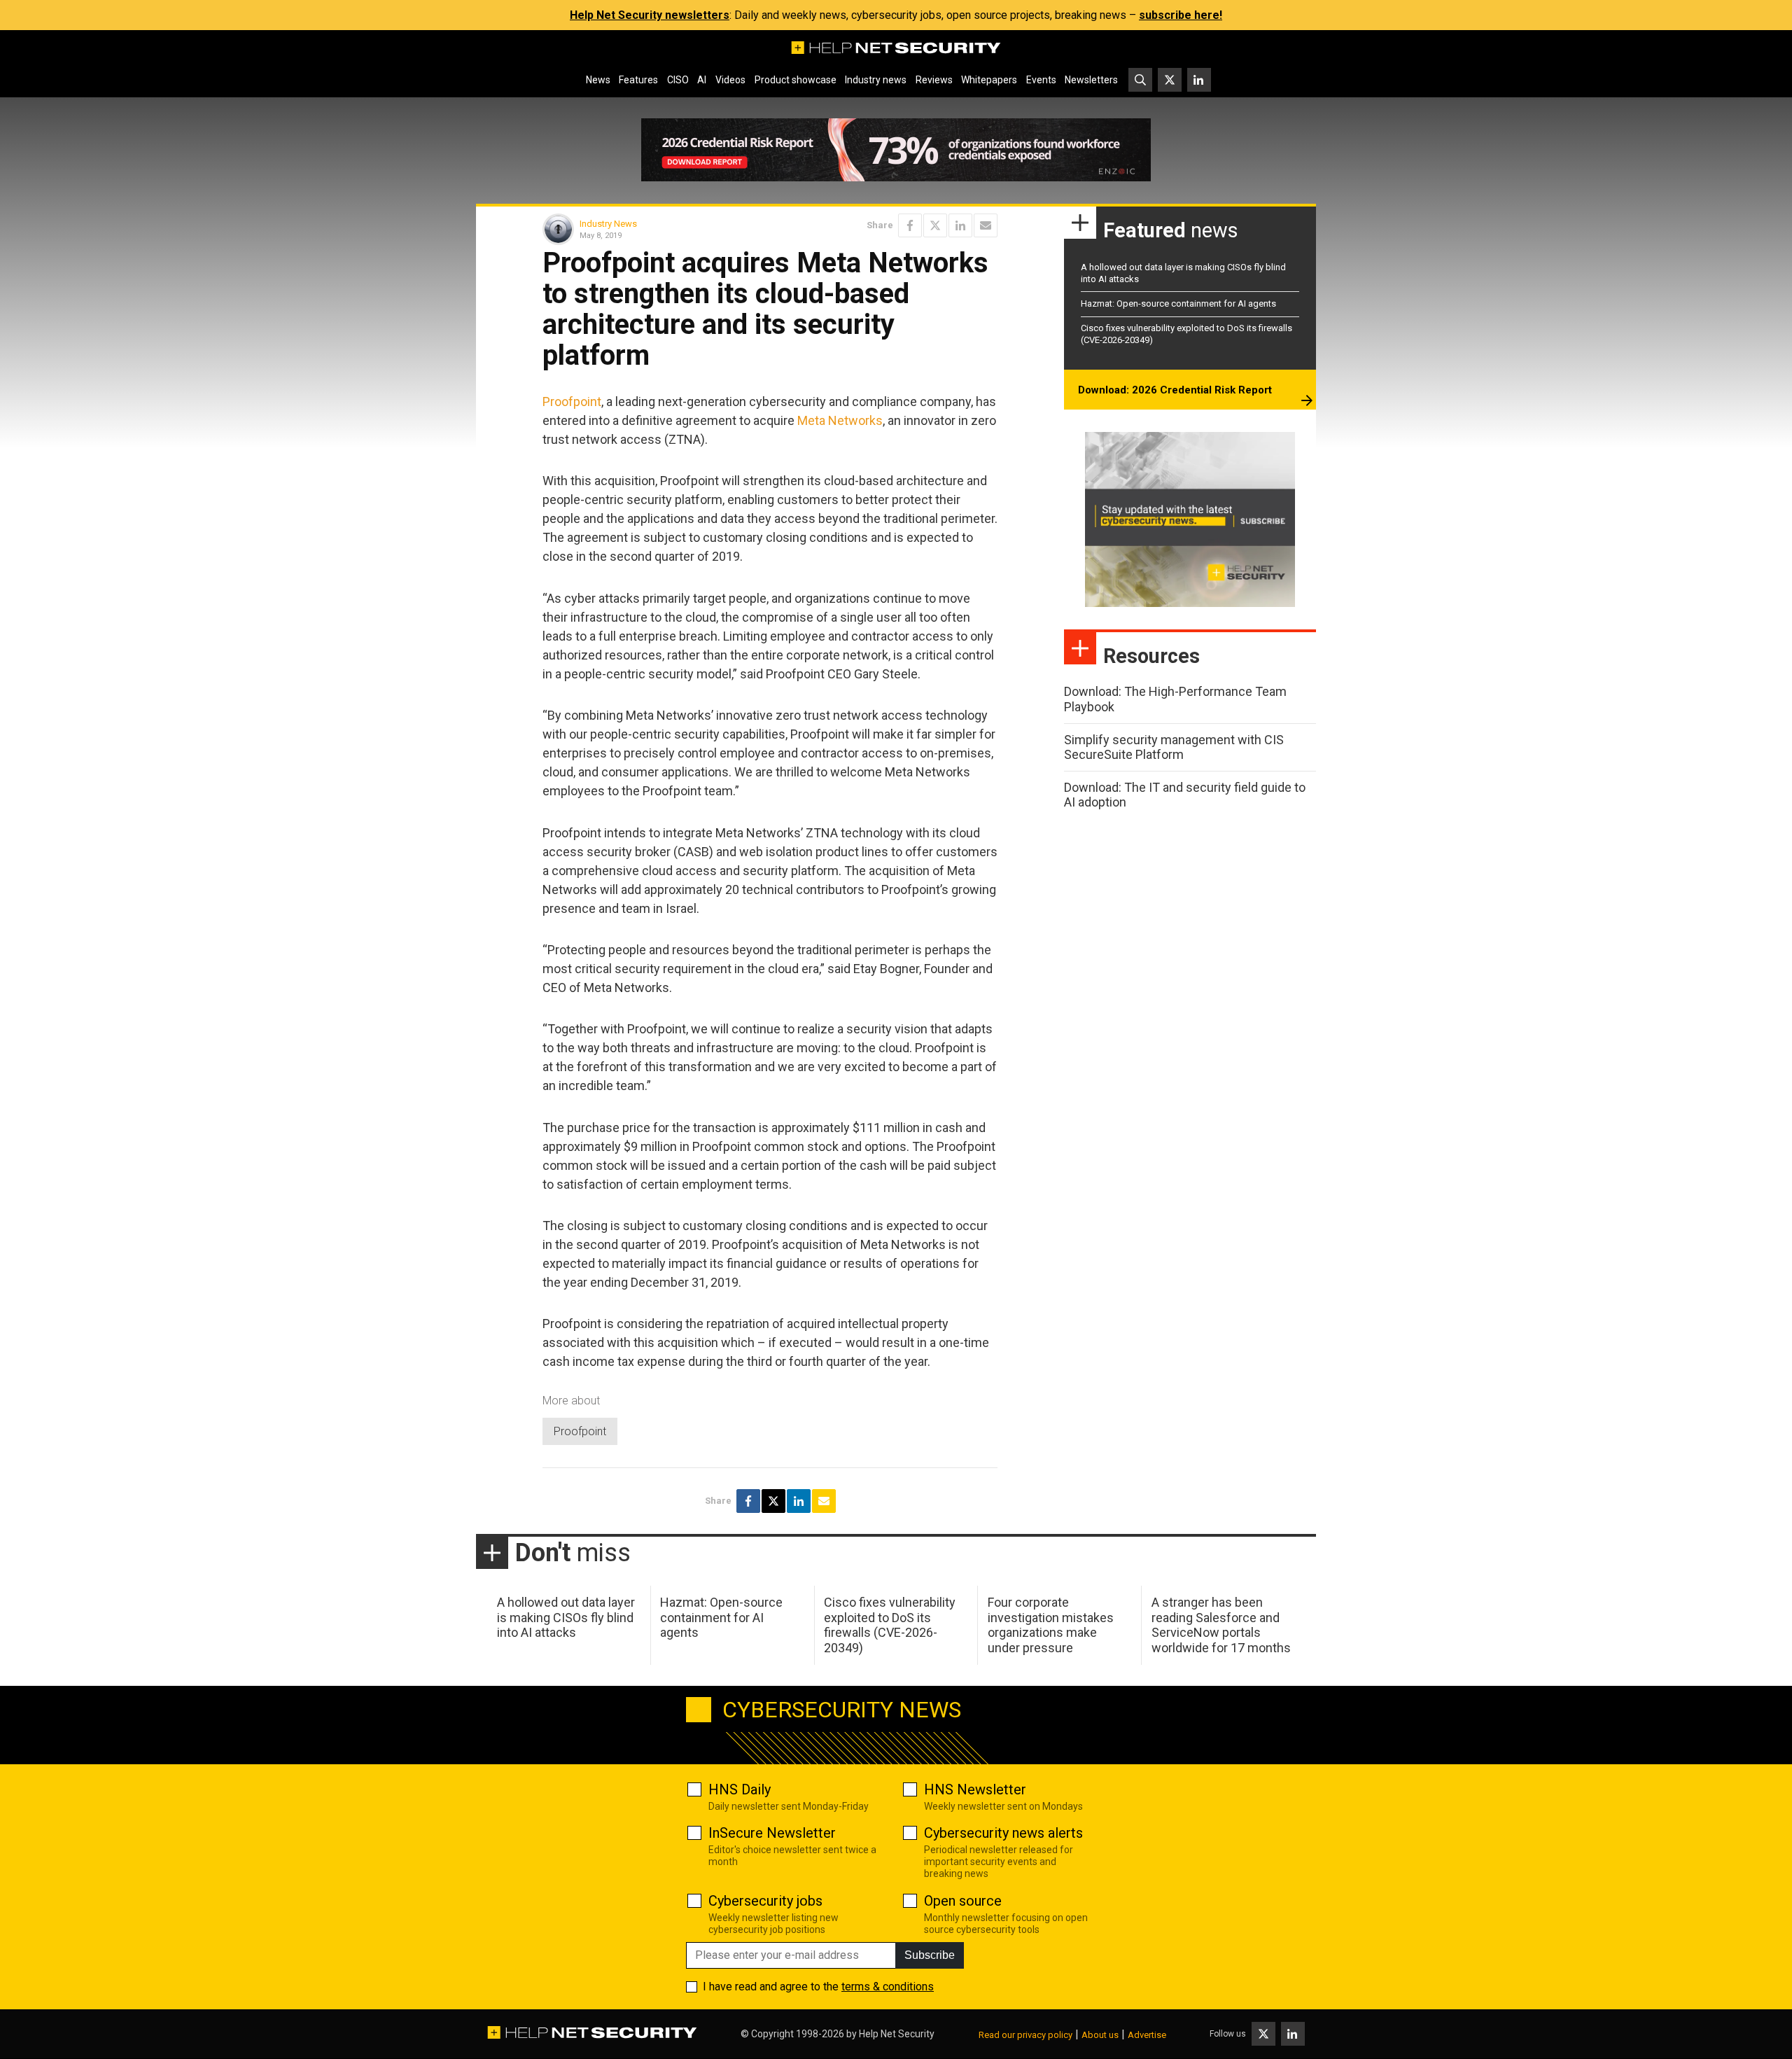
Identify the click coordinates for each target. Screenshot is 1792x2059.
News (598, 80)
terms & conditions (888, 1987)
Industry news (876, 80)
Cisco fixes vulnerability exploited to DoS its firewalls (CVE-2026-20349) (890, 1625)
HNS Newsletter (975, 1789)
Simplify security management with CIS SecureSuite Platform (1174, 747)
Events (1041, 80)
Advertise (1147, 2035)
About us (1100, 2035)
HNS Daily (740, 1789)
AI (702, 80)
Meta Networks (840, 420)
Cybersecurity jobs (765, 1901)
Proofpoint (572, 402)
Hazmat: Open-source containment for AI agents (1178, 303)
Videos (730, 80)
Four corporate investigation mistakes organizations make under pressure (1051, 1625)
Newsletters (1091, 80)
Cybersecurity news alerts (1003, 1833)
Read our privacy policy (1025, 2035)
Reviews (934, 80)
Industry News (608, 224)
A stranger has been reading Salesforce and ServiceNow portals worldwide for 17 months (1221, 1625)
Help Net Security (897, 2034)
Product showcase (796, 80)
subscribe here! (1181, 15)
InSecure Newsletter (772, 1833)
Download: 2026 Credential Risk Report (1175, 390)
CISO (678, 80)
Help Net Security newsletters (650, 15)
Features (638, 80)
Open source (963, 1901)
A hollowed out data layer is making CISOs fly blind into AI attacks (566, 1617)
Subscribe (930, 1955)
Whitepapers (989, 80)
